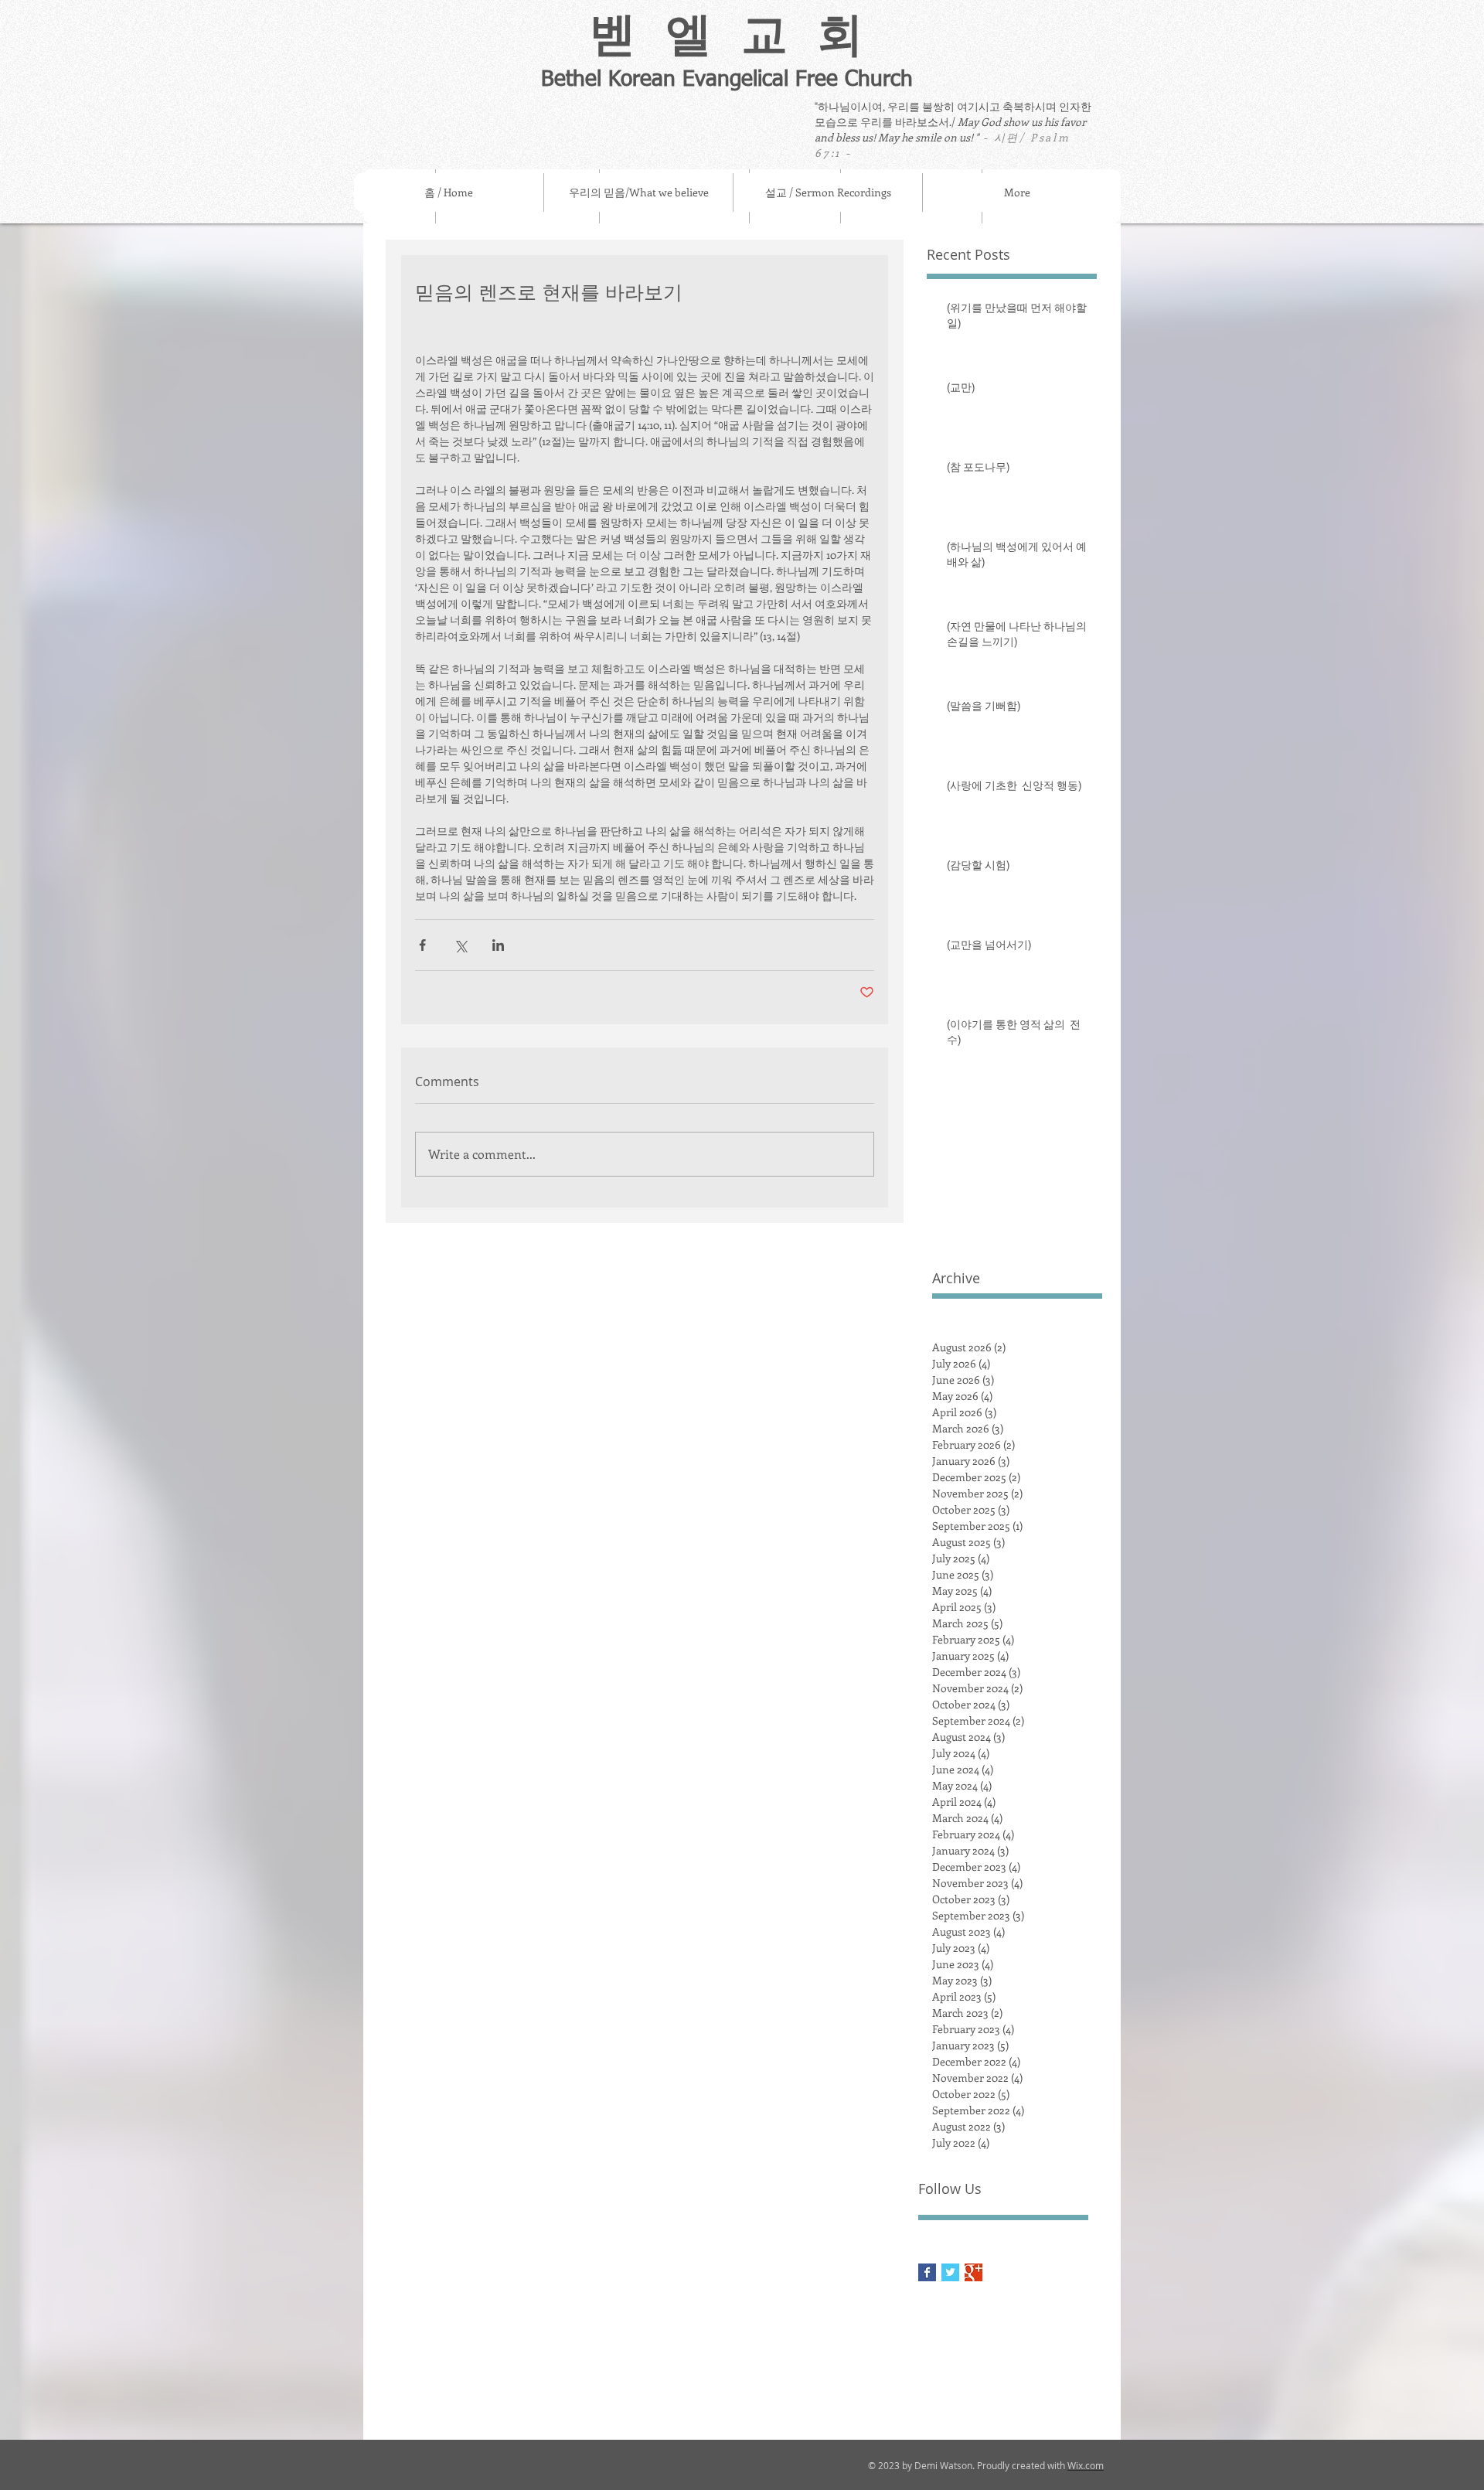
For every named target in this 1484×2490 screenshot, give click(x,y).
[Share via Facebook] (422, 945)
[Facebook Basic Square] (927, 2272)
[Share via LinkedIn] (498, 945)
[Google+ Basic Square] (973, 2272)
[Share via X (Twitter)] (460, 945)
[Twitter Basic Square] (950, 2272)
